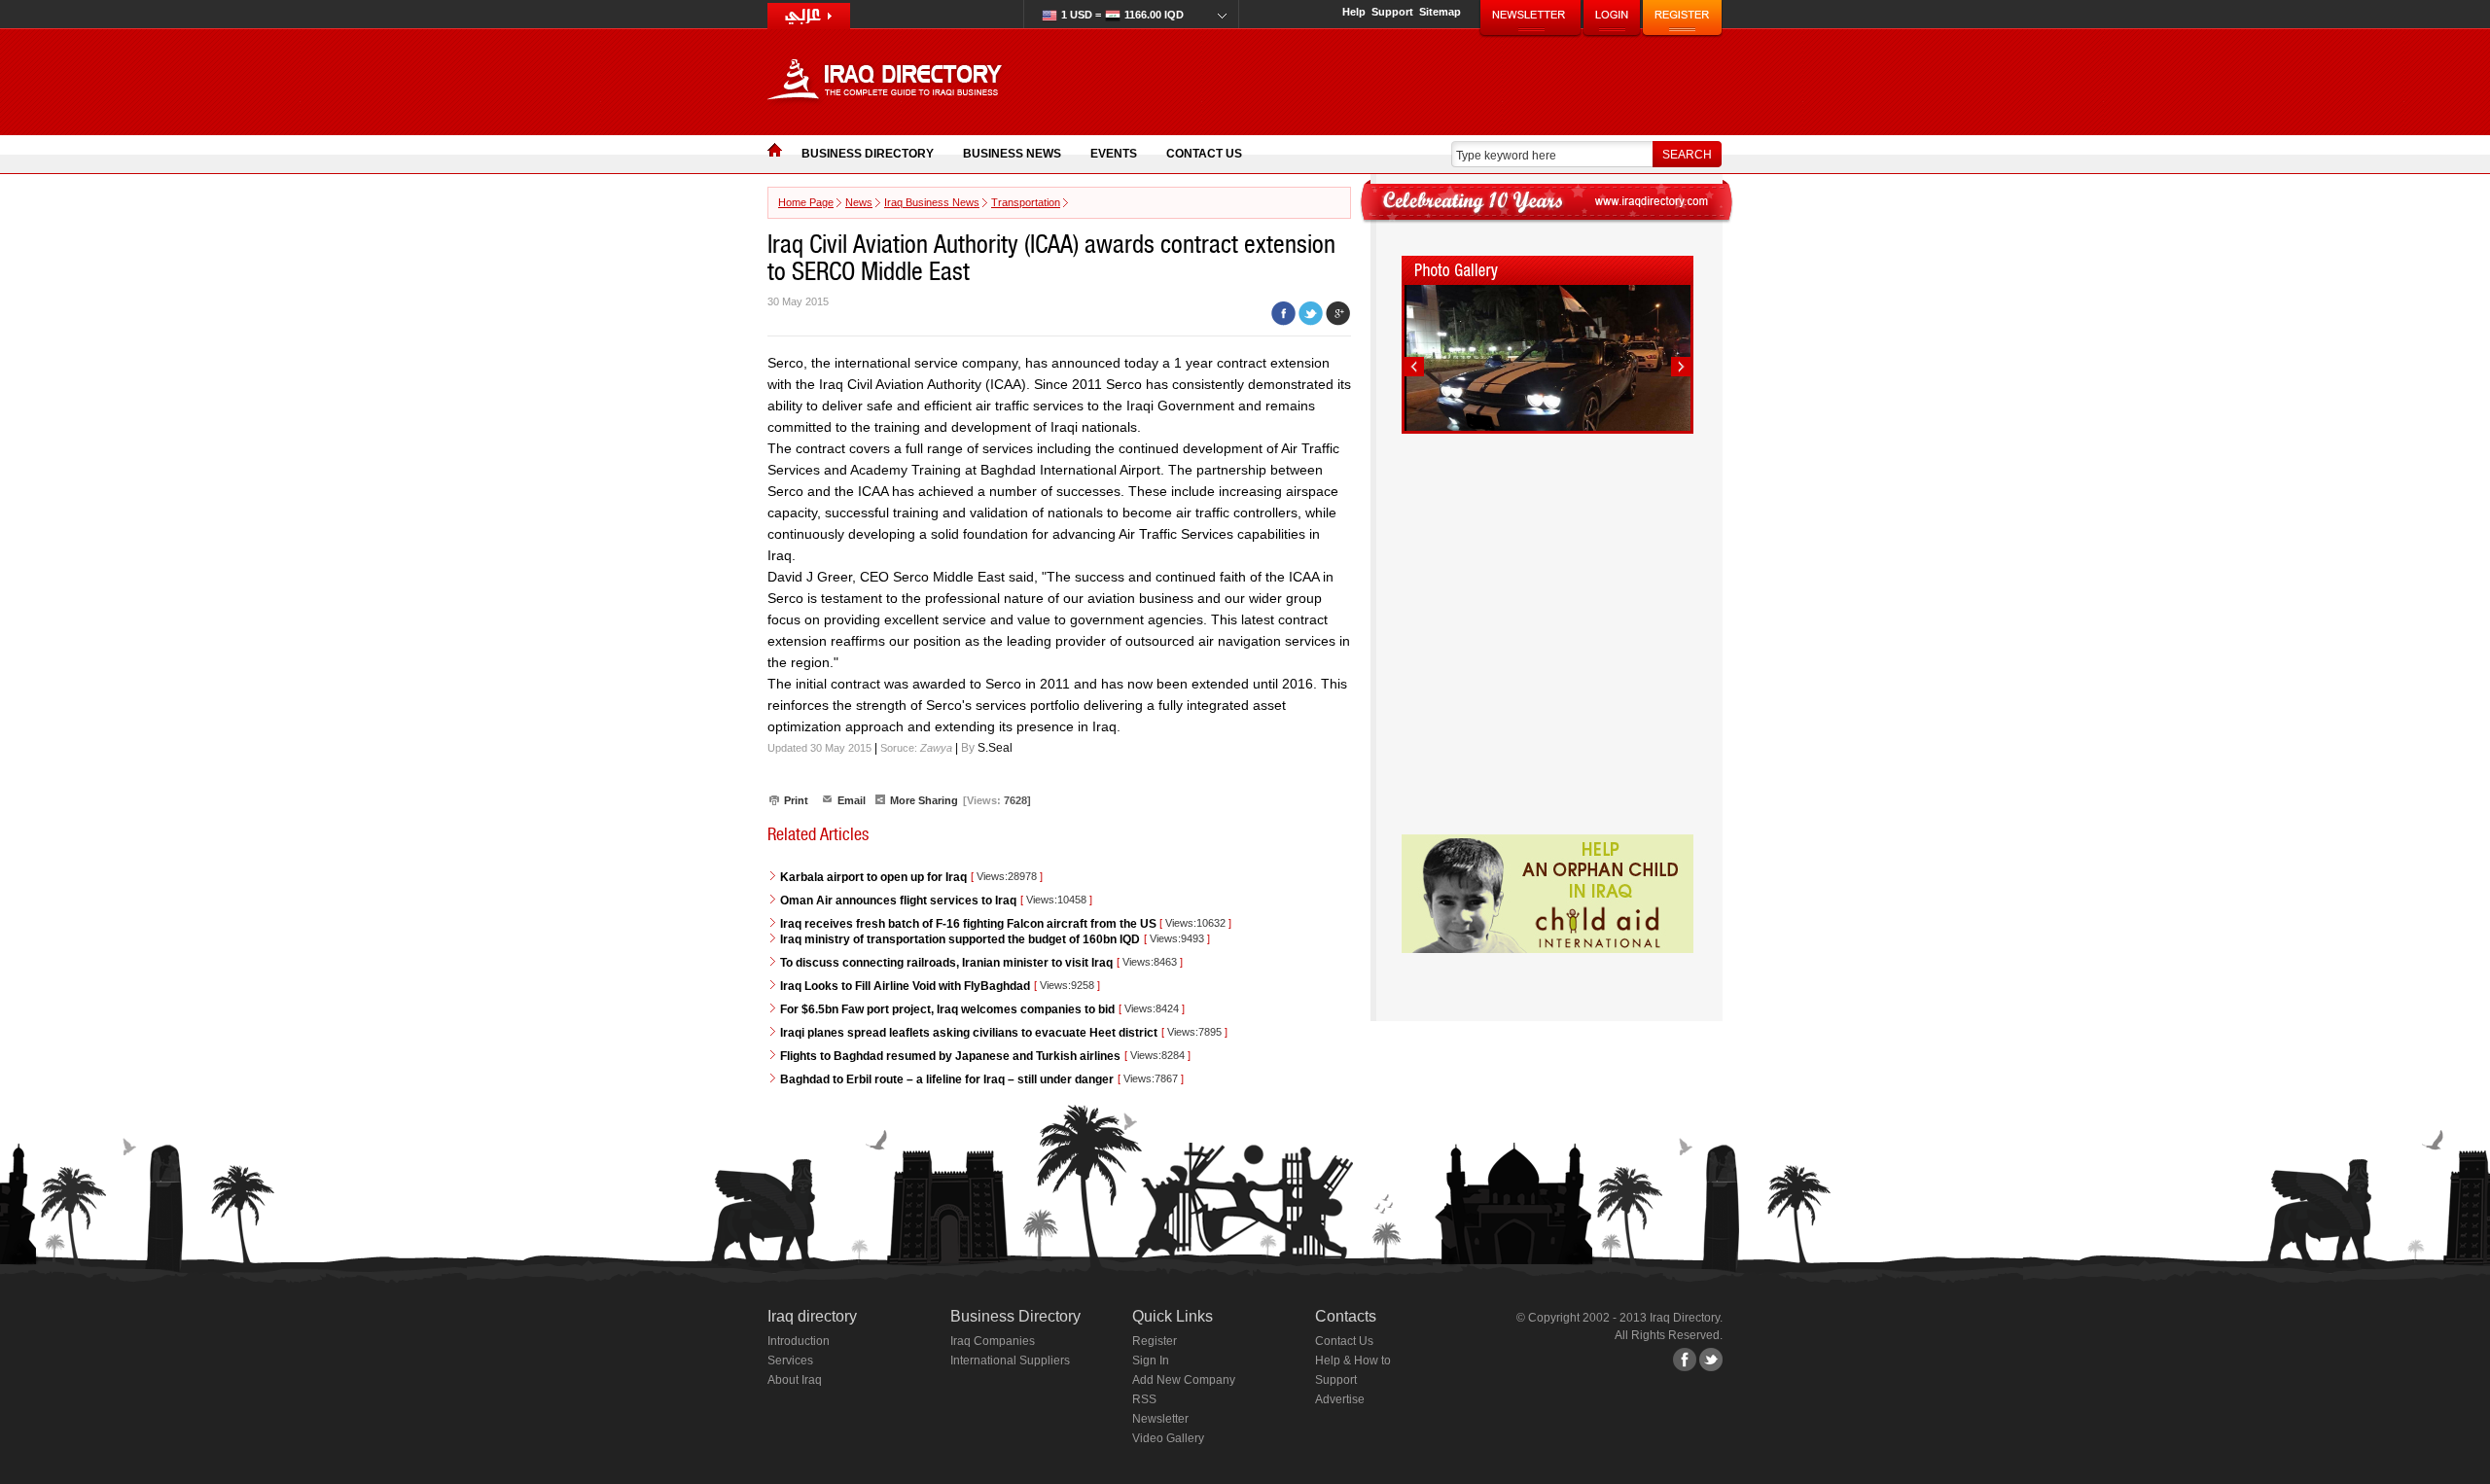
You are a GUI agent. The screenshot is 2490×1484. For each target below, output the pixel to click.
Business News (1012, 154)
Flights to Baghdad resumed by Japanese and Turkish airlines (950, 1056)
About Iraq (795, 1380)
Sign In (1151, 1360)
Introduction (799, 1341)
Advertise (1340, 1399)
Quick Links (1173, 1316)
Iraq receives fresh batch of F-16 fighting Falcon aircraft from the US (970, 924)
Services (790, 1360)
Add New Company (1184, 1380)
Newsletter (1160, 1419)
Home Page (806, 202)
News (859, 202)
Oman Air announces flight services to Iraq (898, 901)
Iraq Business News (932, 202)
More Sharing (924, 800)
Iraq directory (812, 1316)
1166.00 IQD (1122, 15)
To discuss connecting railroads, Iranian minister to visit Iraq (946, 963)
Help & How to (1353, 1360)
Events (1114, 154)
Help (1354, 12)
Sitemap (1440, 12)
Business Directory (868, 154)
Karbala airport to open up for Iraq (873, 877)
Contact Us (1204, 154)
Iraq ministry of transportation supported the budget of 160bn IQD (960, 939)
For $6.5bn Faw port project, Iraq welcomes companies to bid (947, 1009)
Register (1155, 1341)
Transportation (1026, 202)
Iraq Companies (993, 1341)
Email (852, 800)
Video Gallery (1168, 1438)
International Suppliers (1010, 1360)
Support (1392, 12)
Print (796, 800)
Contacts (1346, 1316)
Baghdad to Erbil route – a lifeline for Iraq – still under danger (947, 1079)
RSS (1144, 1399)
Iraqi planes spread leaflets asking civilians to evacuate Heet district (969, 1033)
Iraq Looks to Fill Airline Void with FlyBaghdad (905, 986)
